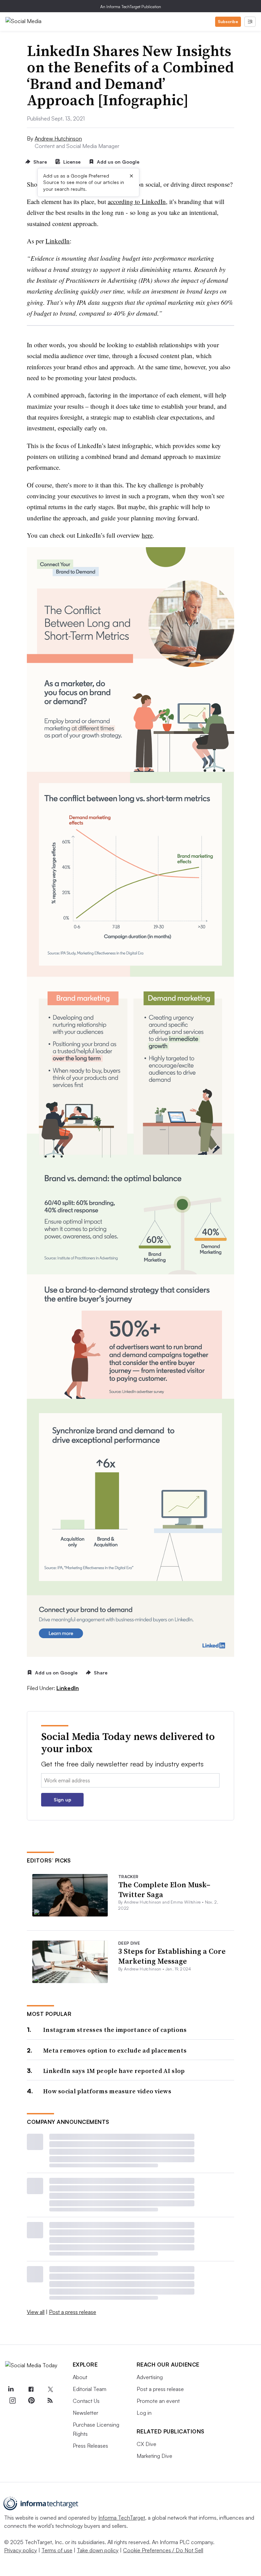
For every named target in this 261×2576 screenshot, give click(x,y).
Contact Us (86, 2401)
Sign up (63, 1800)
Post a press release (73, 2312)
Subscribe (228, 22)
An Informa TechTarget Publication (131, 7)
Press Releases (90, 2446)
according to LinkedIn (137, 201)
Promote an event (158, 2401)
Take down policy (98, 2550)
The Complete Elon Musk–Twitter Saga (164, 1889)
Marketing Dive (154, 2456)
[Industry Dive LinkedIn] (11, 2389)
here (147, 535)
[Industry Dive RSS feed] (50, 2401)
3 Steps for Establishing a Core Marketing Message (172, 1956)
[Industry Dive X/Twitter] (50, 2389)
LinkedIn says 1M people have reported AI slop (114, 2071)
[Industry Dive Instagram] (12, 2401)
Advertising (150, 2377)
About (80, 2377)
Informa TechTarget (122, 2518)
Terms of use (57, 2550)
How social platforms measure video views (107, 2091)
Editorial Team (90, 2389)
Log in (144, 2413)
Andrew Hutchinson (58, 138)
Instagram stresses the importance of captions (115, 2030)
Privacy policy (21, 2550)
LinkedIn (58, 241)
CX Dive (146, 2444)
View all (36, 2312)
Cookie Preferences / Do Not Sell (163, 2550)
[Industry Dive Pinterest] (31, 2401)
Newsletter (85, 2413)
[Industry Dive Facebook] (31, 2389)
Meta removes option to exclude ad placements (115, 2050)
